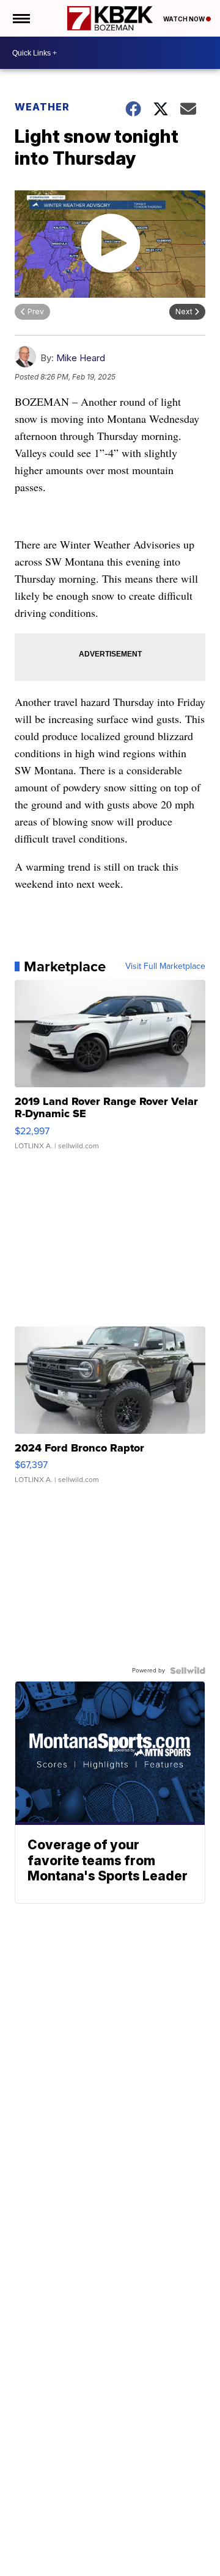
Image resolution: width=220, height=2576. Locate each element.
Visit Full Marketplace (165, 966)
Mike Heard (81, 358)
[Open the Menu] (20, 18)
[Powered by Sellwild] (188, 1671)
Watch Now (185, 19)
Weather (42, 107)
